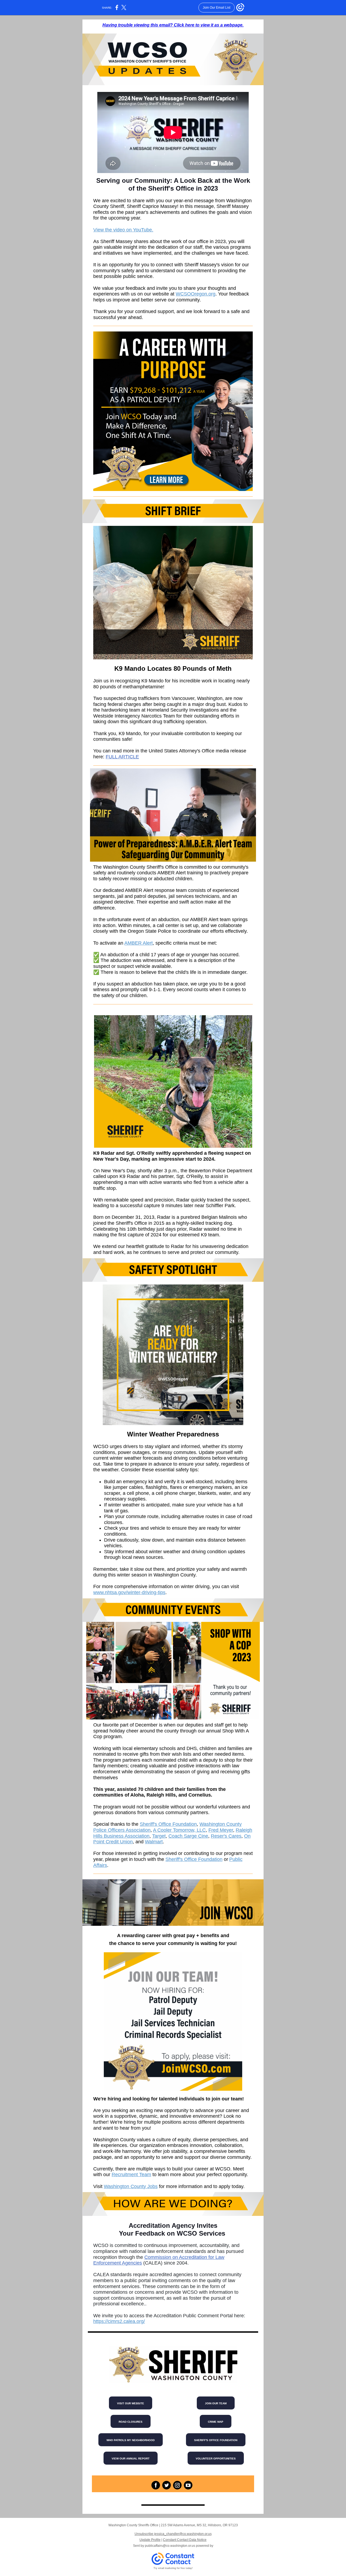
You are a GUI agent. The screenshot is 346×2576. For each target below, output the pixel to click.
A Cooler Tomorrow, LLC (179, 1830)
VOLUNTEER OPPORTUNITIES (216, 2459)
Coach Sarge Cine (188, 1836)
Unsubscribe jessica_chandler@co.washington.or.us (173, 2534)
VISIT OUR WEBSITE (131, 2403)
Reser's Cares (226, 1836)
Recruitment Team (131, 2175)
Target (159, 1836)
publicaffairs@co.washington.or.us (170, 2546)
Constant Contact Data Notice (185, 2540)
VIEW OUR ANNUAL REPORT (131, 2459)
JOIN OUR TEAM (216, 2403)
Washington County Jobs (131, 2186)
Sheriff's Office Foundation (168, 1824)
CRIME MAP (216, 2422)
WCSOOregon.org (196, 294)
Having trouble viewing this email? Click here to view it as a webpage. (173, 25)
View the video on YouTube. (123, 230)
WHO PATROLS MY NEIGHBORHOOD (131, 2440)
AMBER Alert (139, 943)
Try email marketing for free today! (173, 2568)
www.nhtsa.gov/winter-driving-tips (129, 1592)
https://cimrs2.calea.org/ (119, 2321)
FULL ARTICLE (122, 757)
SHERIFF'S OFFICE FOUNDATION (216, 2440)
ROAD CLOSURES (131, 2422)
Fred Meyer (221, 1830)
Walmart (154, 1842)
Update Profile (150, 2540)
